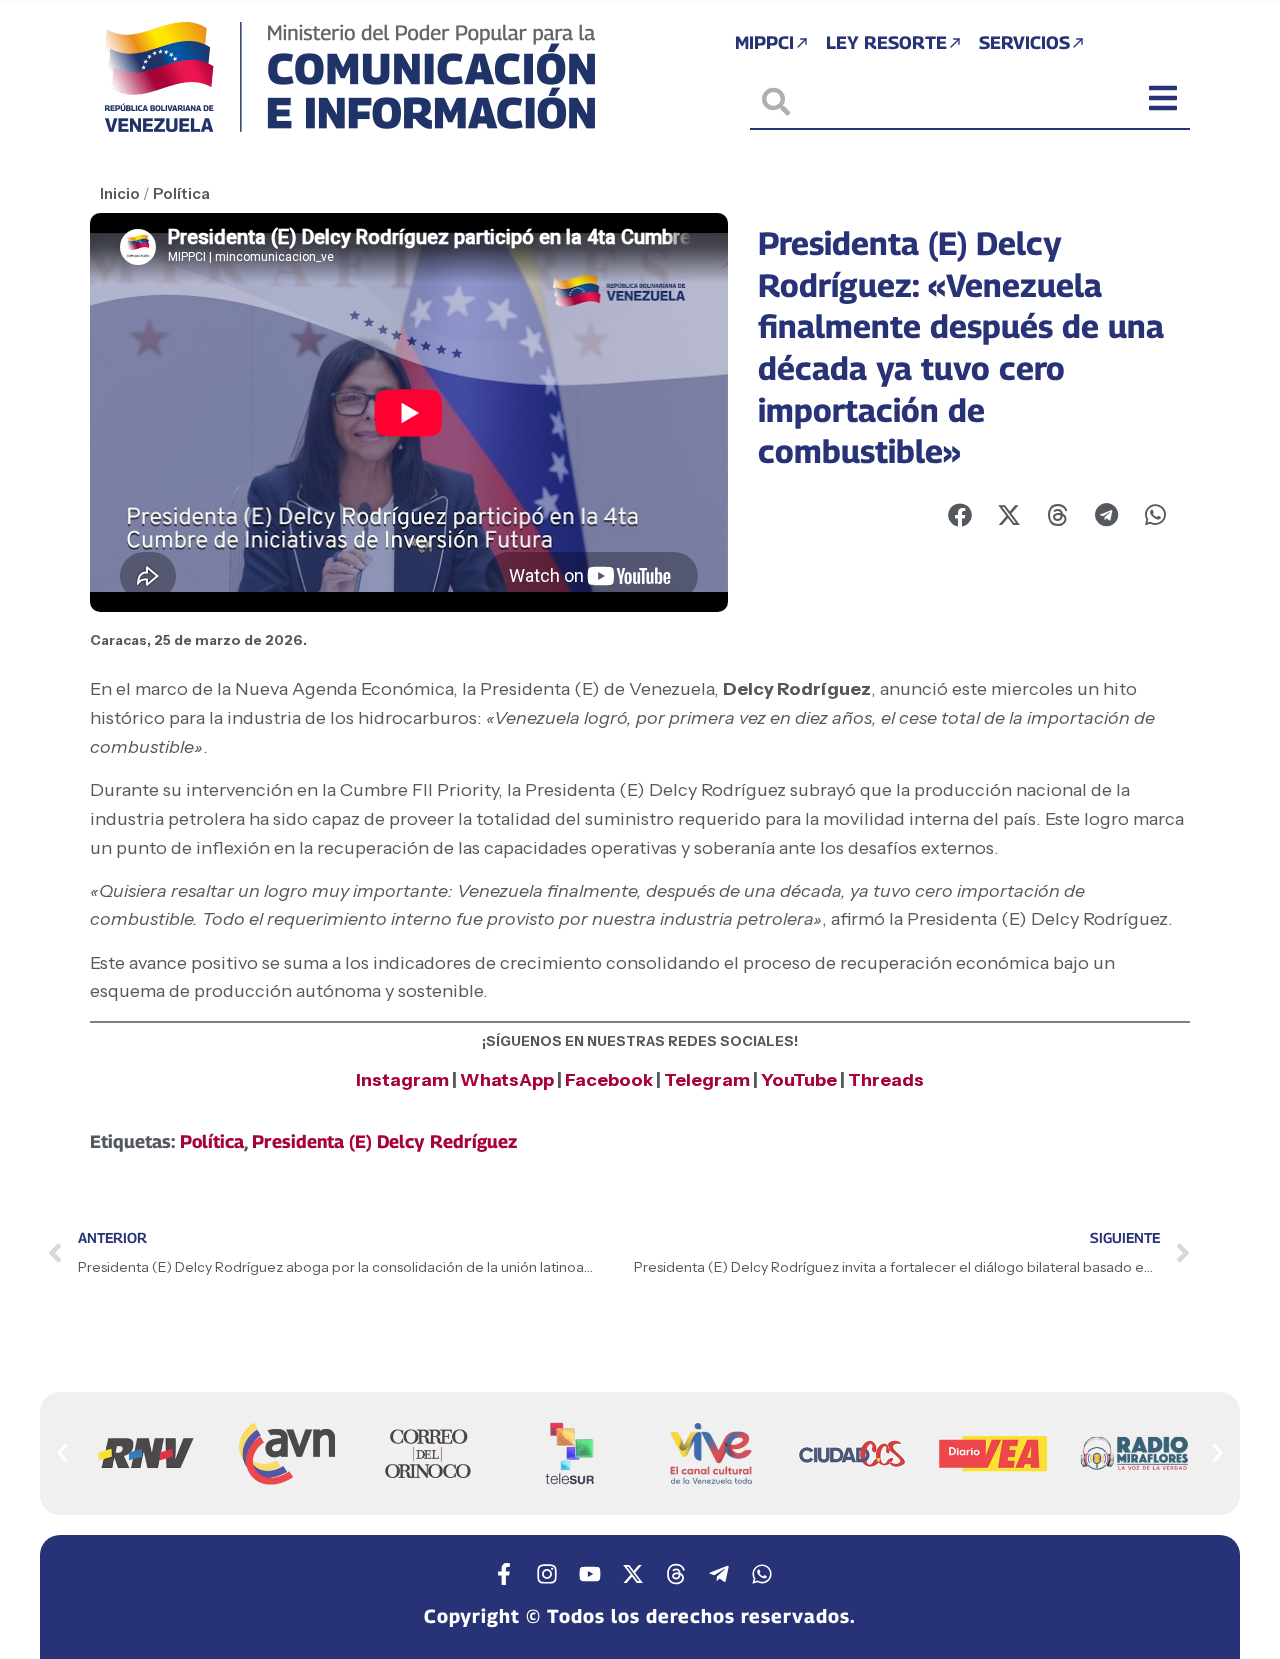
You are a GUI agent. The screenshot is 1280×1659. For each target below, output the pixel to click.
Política (181, 193)
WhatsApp (507, 1080)
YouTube (799, 1080)
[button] (62, 1452)
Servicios (1024, 42)
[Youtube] (590, 1574)
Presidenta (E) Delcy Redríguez (384, 1141)
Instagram (402, 1080)
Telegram (707, 1080)
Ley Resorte (886, 42)
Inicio (120, 193)
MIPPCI (764, 42)
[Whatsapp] (762, 1574)
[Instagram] (547, 1574)
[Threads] (676, 1574)
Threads (886, 1080)
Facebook (610, 1080)
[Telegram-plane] (719, 1574)
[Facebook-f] (504, 1574)
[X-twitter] (633, 1574)
